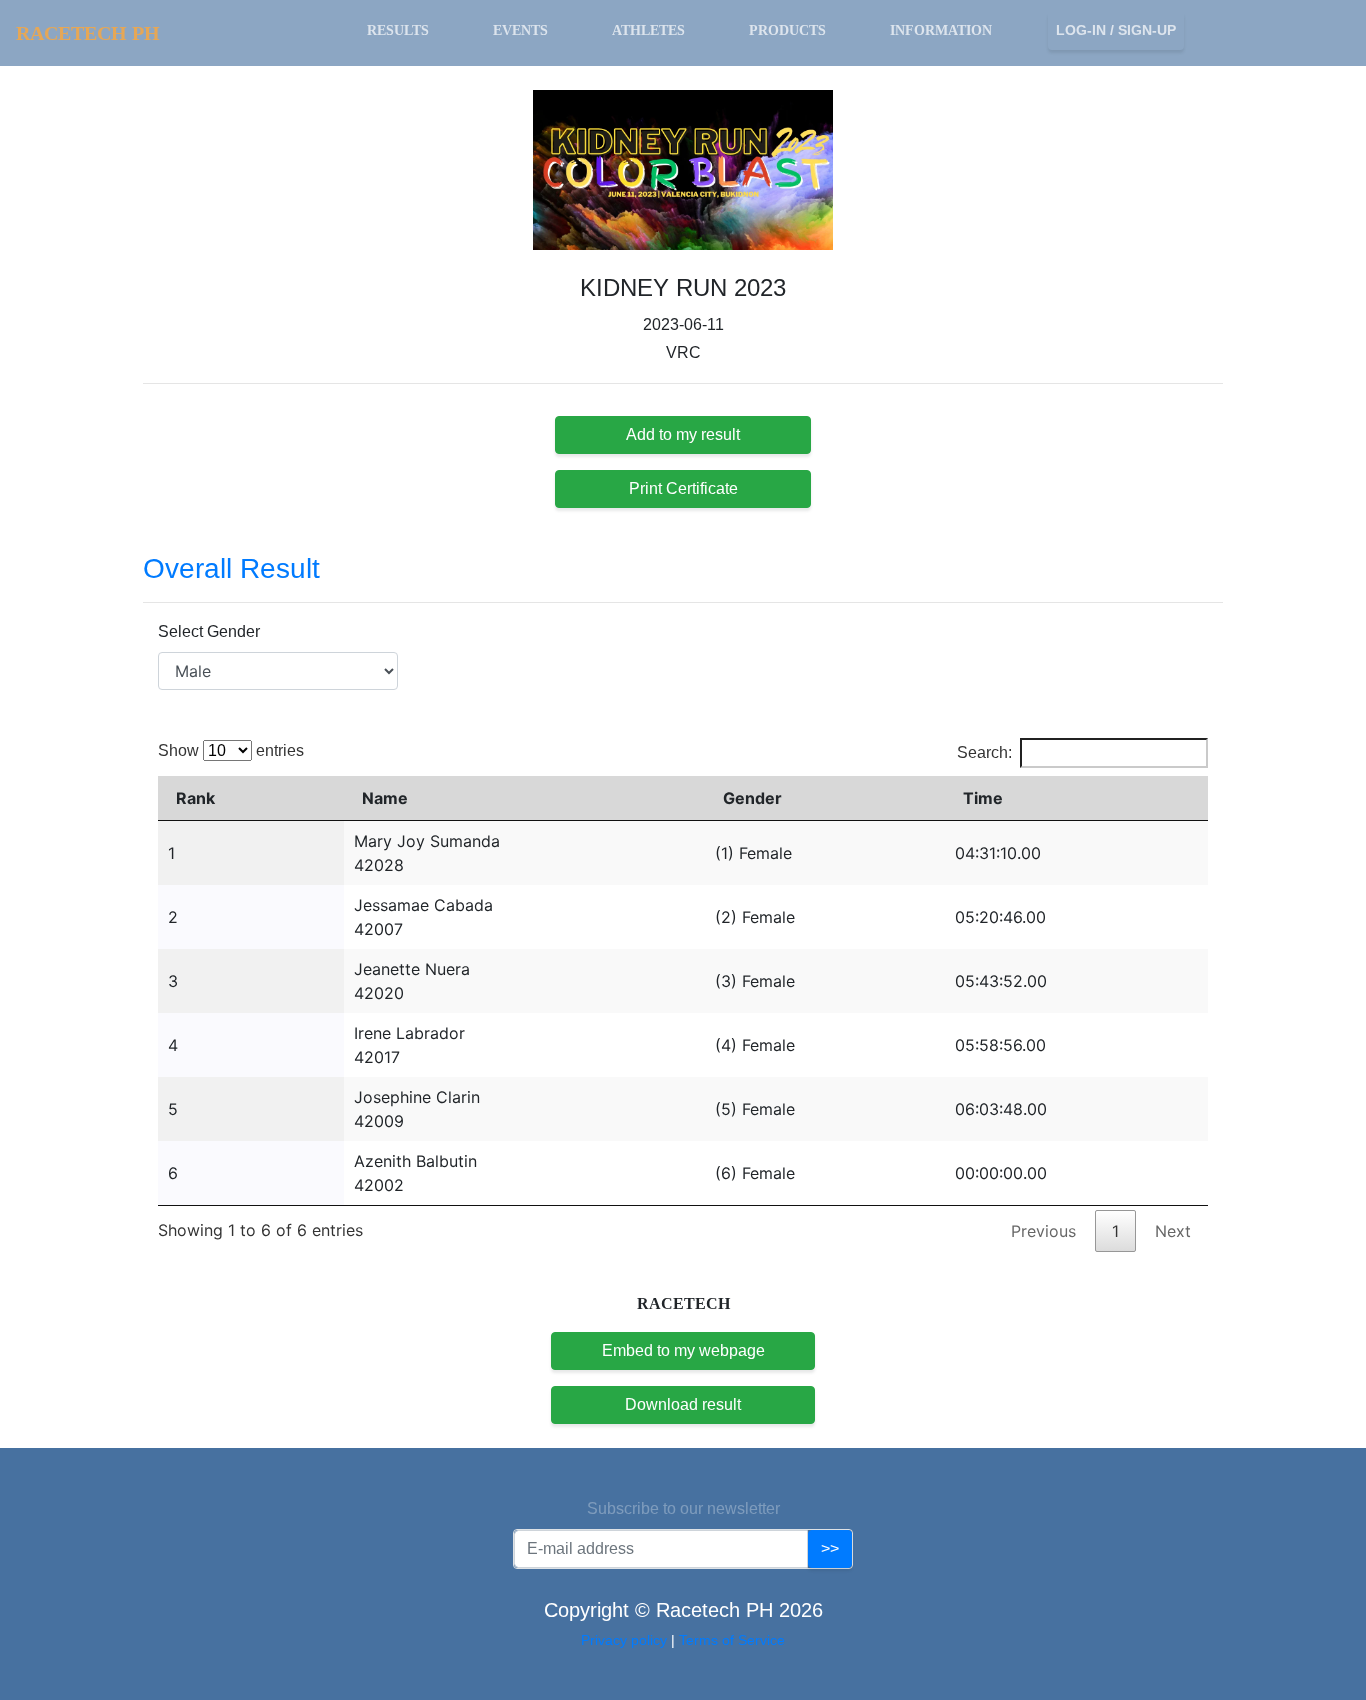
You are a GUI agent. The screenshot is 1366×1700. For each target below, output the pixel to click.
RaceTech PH (88, 33)
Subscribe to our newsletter (683, 1508)
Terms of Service (732, 1640)
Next (1173, 1231)
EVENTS (520, 30)
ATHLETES (648, 30)
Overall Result (231, 568)
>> (830, 1548)
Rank (195, 798)
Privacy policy (626, 1640)
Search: (984, 752)
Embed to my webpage (683, 1350)
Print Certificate (683, 488)
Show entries (231, 750)
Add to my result (683, 434)
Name (385, 798)
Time (983, 798)
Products (787, 30)
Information (941, 30)
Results (398, 30)
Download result (683, 1404)
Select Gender (209, 631)
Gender (752, 798)
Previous (1043, 1231)
